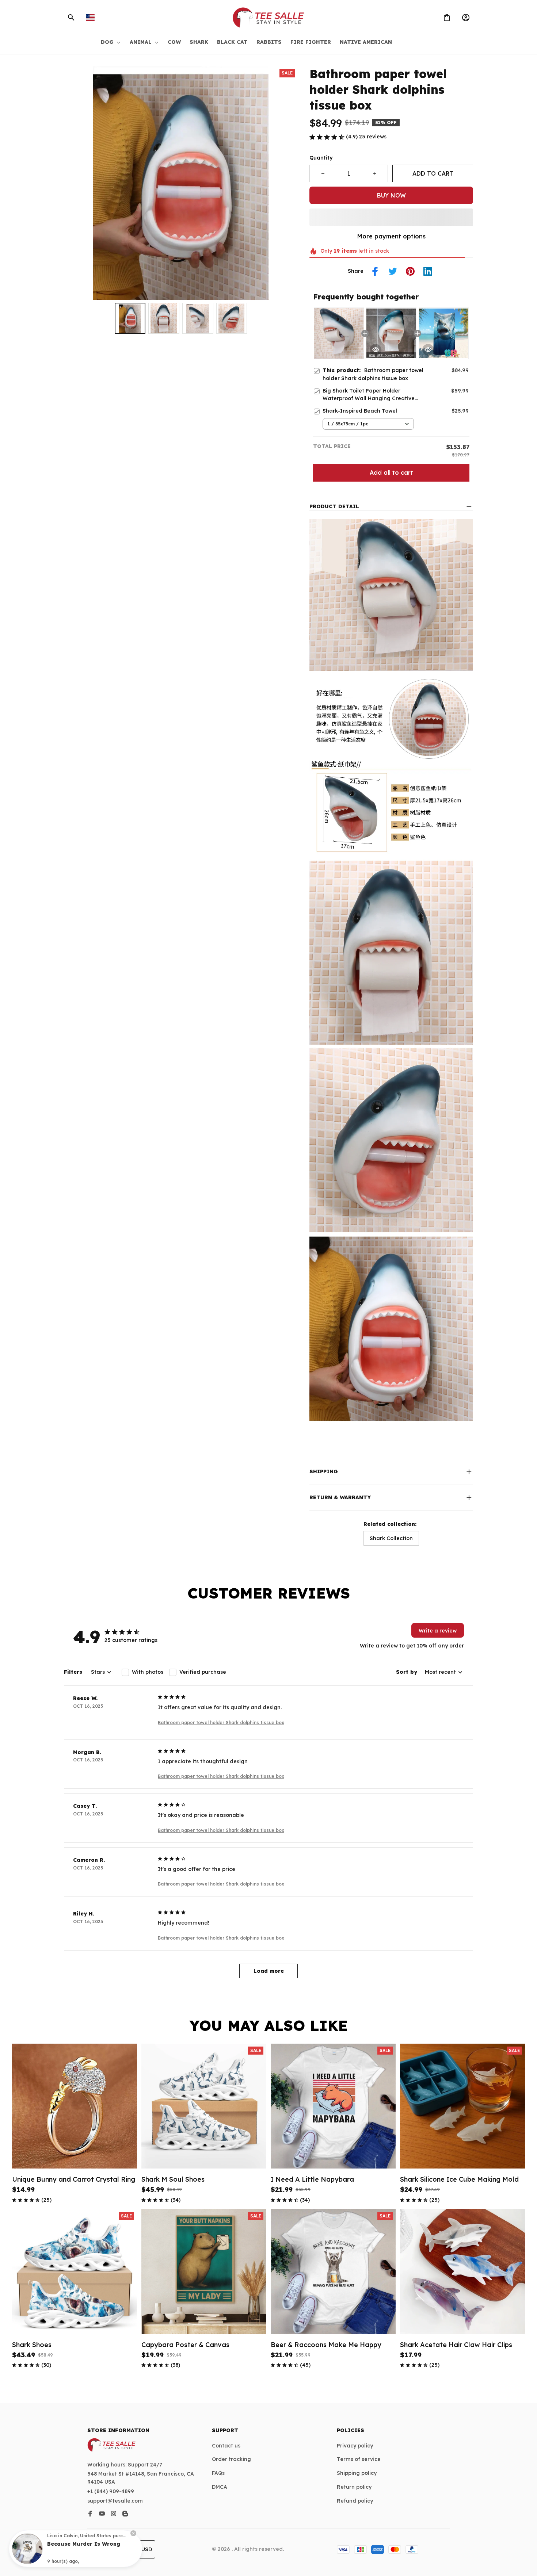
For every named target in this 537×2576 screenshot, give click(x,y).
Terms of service (359, 2459)
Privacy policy (355, 2446)
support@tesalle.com (115, 2501)
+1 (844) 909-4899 (111, 2491)
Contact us (226, 2446)
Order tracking (231, 2459)
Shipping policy (357, 2473)
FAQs (218, 2473)
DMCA (220, 2487)
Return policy (354, 2487)
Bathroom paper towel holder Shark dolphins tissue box (221, 1723)
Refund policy (355, 2501)
